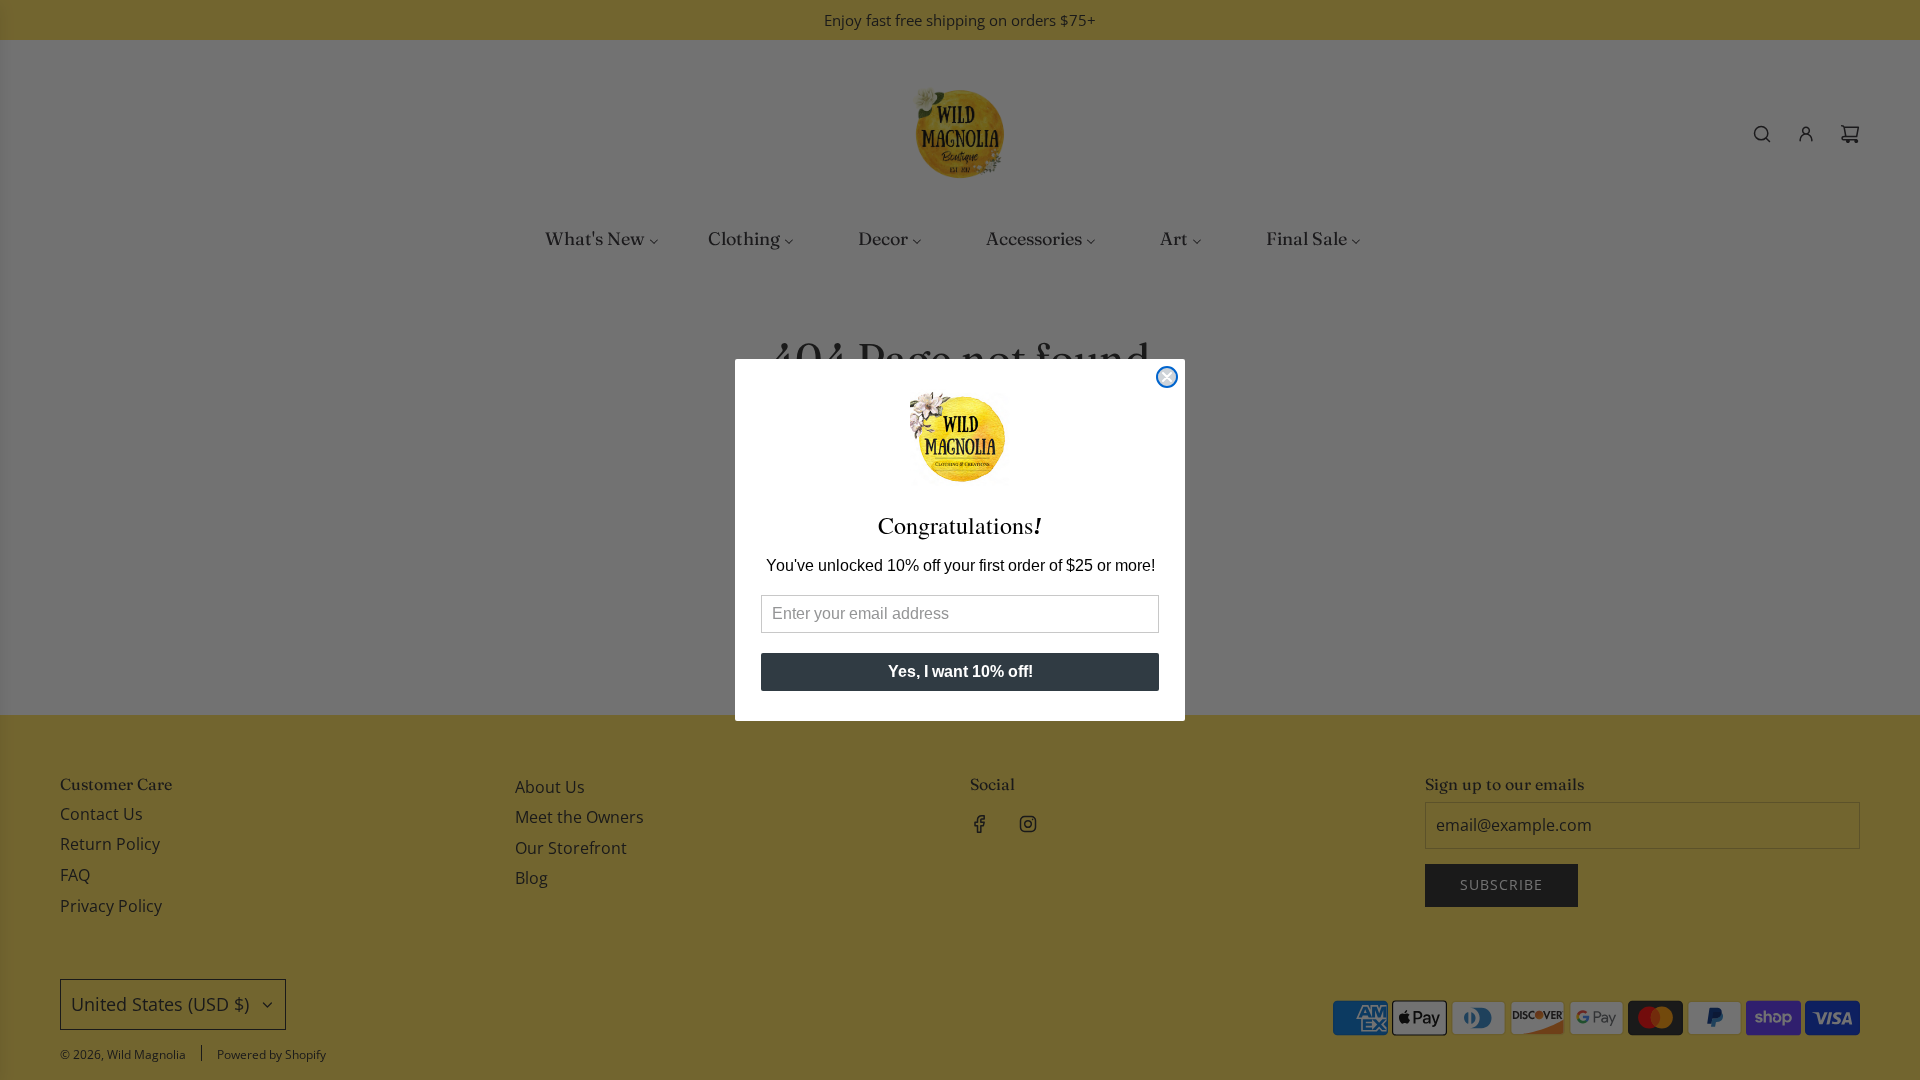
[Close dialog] (1167, 377)
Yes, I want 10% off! (960, 671)
